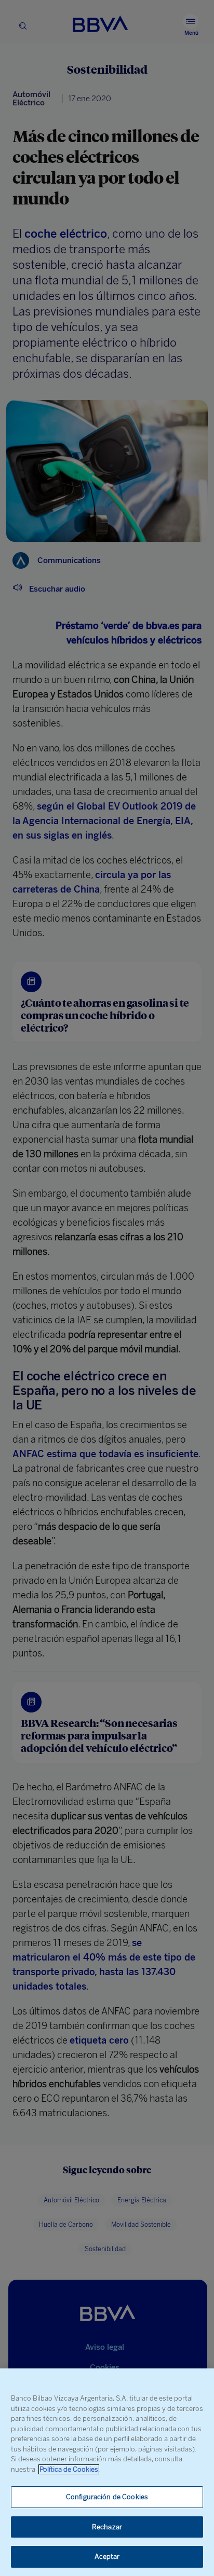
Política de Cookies (69, 2469)
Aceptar (107, 2557)
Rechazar (107, 2527)
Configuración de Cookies (107, 2497)
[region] (107, 2472)
